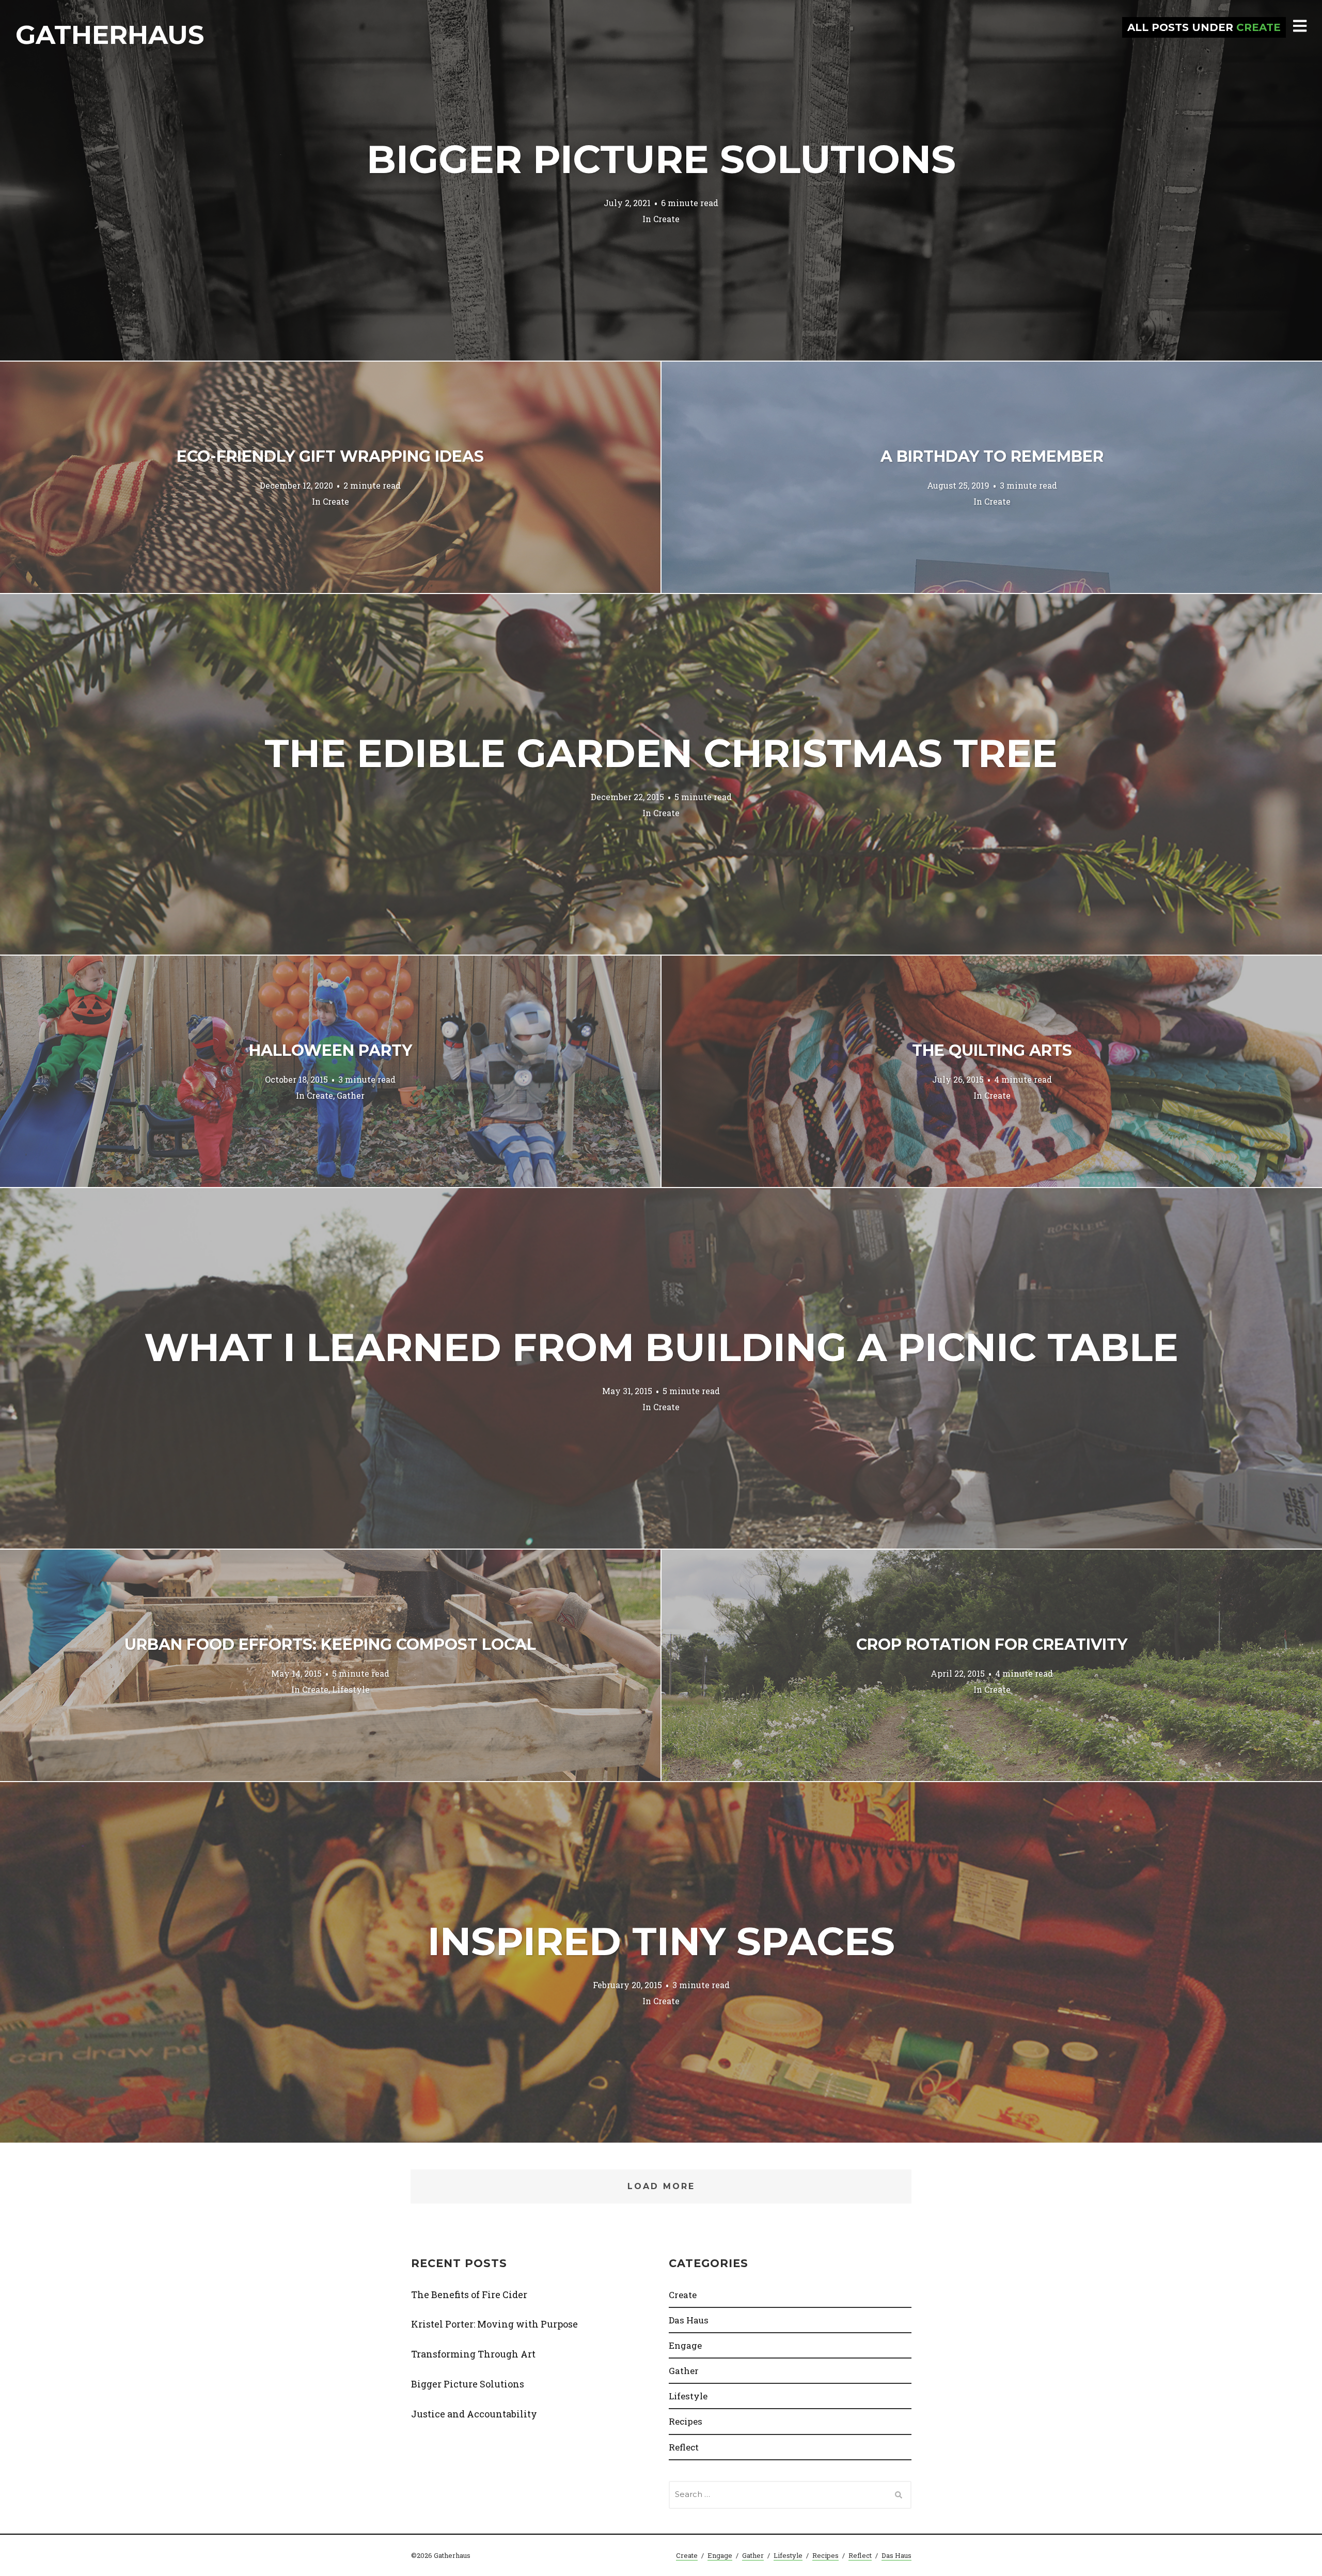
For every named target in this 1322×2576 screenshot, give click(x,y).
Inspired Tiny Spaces (661, 1941)
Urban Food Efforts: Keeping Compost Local (330, 1644)
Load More (661, 2186)
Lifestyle (351, 1689)
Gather (351, 1095)
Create (666, 218)
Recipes (686, 2421)
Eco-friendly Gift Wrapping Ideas (330, 456)
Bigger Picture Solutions (661, 159)
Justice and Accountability (474, 2414)
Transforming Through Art (473, 2354)
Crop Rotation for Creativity (992, 1644)
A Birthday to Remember (992, 456)
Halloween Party (330, 1050)
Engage (685, 2345)
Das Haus (689, 2320)
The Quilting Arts (992, 1050)
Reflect (684, 2447)
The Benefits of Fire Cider (469, 2294)
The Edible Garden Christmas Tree (661, 753)
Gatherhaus (110, 35)
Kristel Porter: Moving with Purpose (494, 2324)
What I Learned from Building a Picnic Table (661, 1347)
